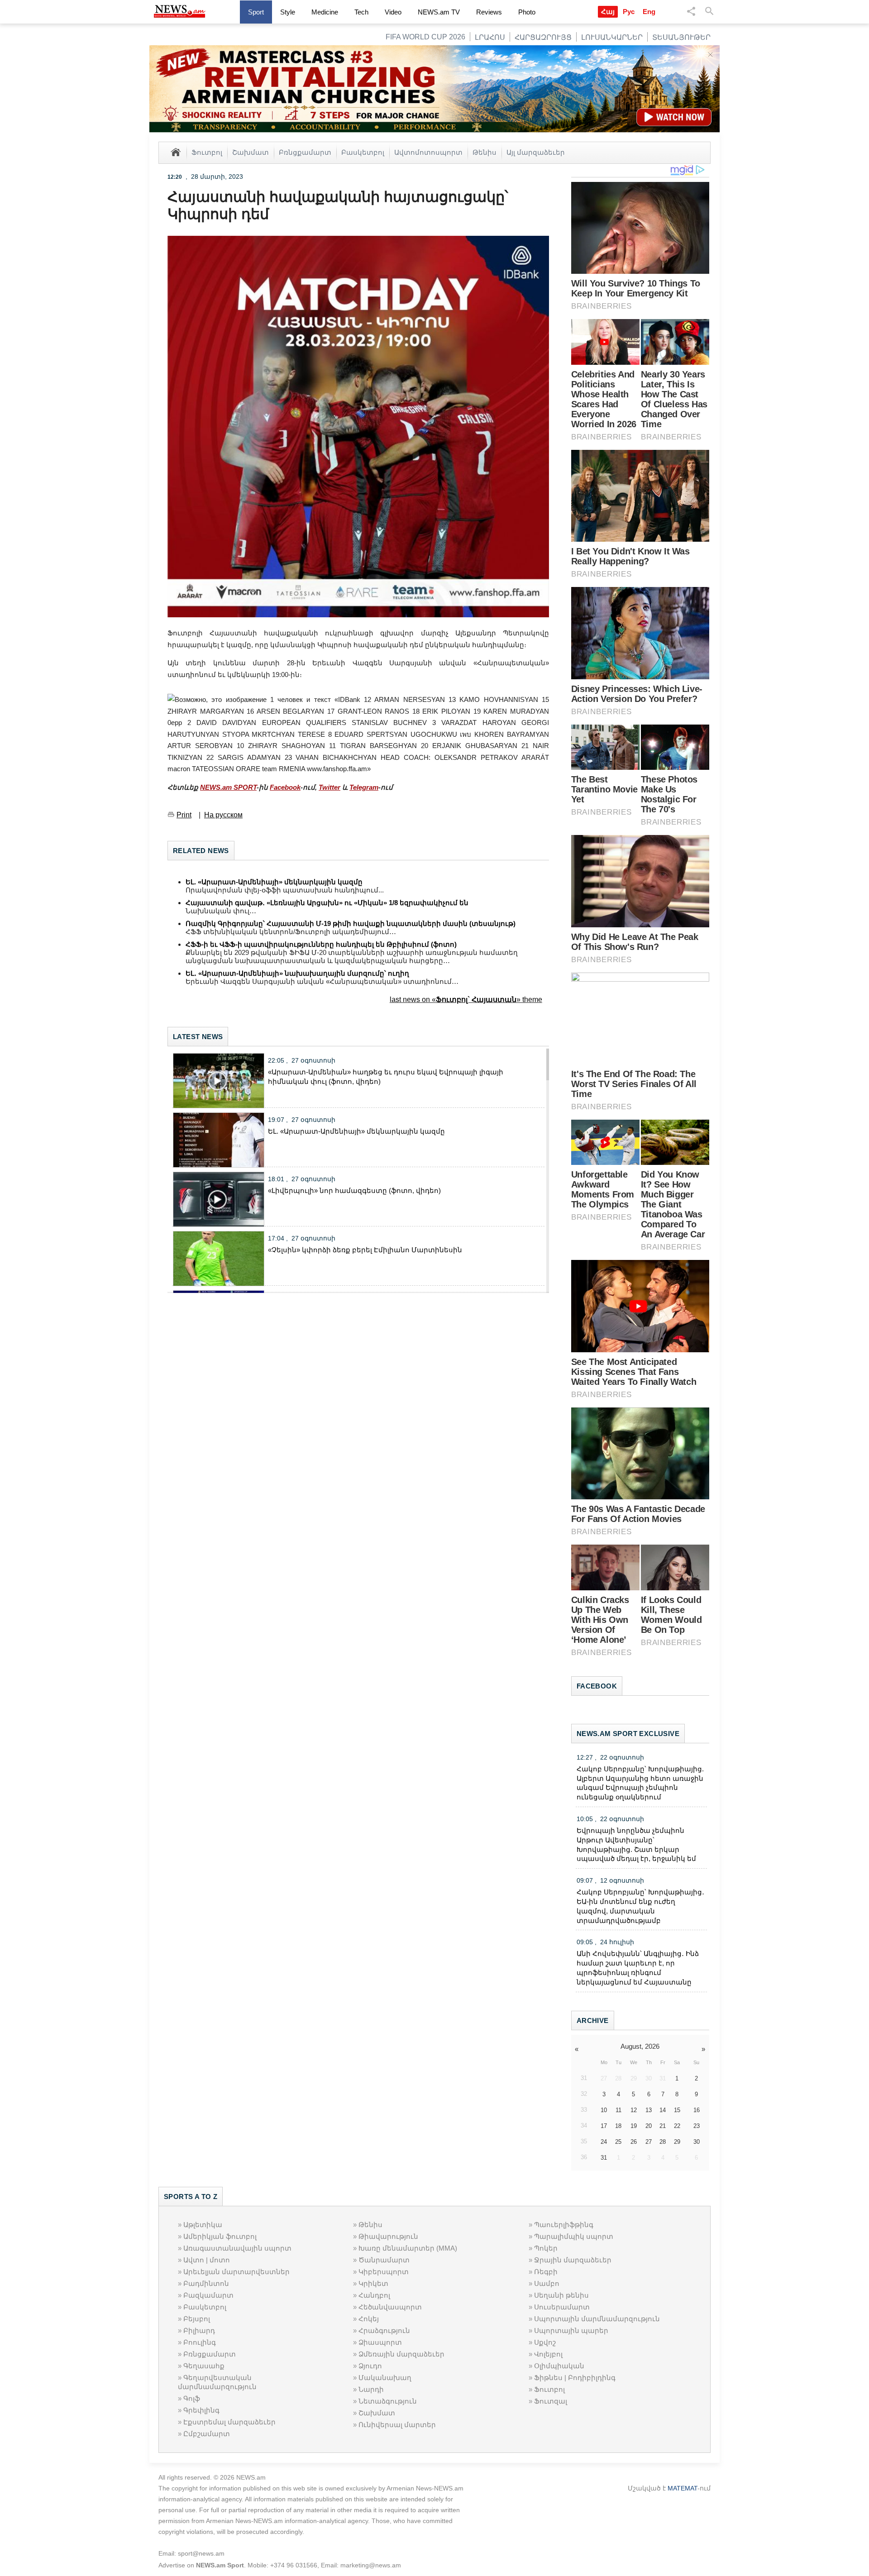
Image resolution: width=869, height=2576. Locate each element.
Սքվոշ (545, 2342)
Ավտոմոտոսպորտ (428, 152)
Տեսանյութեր (681, 37)
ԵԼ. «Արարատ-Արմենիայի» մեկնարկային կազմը (274, 882)
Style (288, 12)
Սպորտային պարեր (571, 2330)
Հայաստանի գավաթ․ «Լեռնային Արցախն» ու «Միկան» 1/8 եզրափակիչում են (327, 903)
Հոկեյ (369, 2319)
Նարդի (371, 2389)
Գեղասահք (204, 2366)
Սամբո (547, 2283)
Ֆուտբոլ (207, 152)
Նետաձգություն (388, 2401)
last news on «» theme (466, 999)
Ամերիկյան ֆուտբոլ (220, 2236)
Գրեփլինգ (201, 2410)
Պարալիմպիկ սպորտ (574, 2236)
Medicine (325, 12)
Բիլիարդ (199, 2330)
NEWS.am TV (439, 12)
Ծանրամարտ (384, 2260)
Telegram (364, 787)
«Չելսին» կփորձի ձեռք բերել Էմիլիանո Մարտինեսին (365, 1250)
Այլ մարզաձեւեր (536, 152)
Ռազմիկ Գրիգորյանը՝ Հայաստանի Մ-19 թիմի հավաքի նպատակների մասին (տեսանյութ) (351, 923)
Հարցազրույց (543, 37)
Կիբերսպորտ (384, 2272)
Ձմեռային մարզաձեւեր (401, 2354)
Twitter (329, 787)
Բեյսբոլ (197, 2319)
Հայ (608, 12)
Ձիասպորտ (380, 2342)
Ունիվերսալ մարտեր (397, 2425)
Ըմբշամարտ (207, 2434)
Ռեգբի (546, 2272)
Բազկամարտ (208, 2295)
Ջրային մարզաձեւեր (573, 2260)
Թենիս (485, 152)
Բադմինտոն (206, 2283)
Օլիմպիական (559, 2366)
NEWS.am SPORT (228, 787)
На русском (223, 815)
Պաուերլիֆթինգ (564, 2225)
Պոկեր (546, 2248)
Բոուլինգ (200, 2342)
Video (393, 12)
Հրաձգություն (384, 2330)
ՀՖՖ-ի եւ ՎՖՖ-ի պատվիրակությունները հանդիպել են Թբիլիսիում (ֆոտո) (321, 944)
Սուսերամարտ (562, 2307)
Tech (361, 12)
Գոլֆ (192, 2398)
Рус (629, 12)
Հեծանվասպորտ (390, 2307)
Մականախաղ (385, 2378)
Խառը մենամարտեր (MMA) (408, 2248)
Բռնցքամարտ (305, 152)
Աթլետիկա (203, 2225)
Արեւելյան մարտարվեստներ (236, 2272)
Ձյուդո (370, 2366)
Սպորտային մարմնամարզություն (597, 2319)
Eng (649, 12)
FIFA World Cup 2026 (425, 37)
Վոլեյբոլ (548, 2354)
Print (184, 815)
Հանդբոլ (374, 2295)
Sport (256, 12)
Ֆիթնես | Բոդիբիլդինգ (575, 2378)
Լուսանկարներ (612, 37)
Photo (527, 12)
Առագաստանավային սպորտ (237, 2248)
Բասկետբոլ (363, 152)
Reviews (489, 12)
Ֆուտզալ (551, 2401)
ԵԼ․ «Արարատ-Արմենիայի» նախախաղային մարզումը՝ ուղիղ (297, 973)
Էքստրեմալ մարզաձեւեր (229, 2422)
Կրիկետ (373, 2283)
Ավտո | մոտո (207, 2260)
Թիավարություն (388, 2236)
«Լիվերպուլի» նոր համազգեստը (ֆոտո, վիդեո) (354, 1190)
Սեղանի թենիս (561, 2295)
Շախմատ (251, 152)
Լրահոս (490, 37)
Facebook (285, 787)
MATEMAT (683, 2488)
